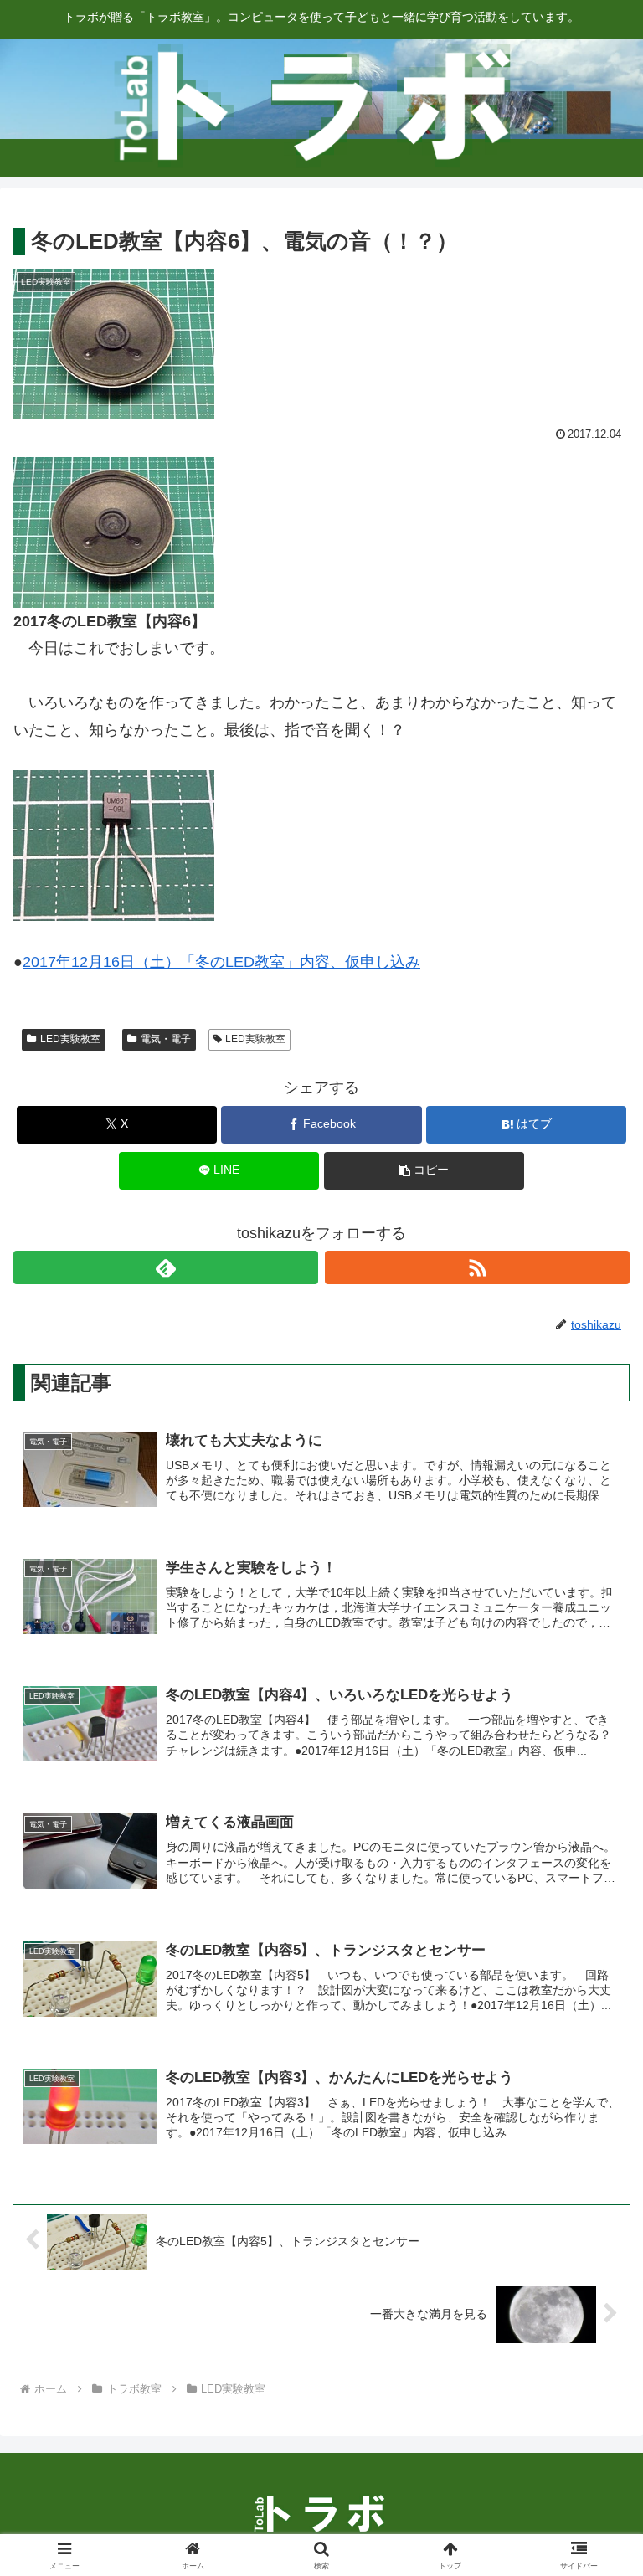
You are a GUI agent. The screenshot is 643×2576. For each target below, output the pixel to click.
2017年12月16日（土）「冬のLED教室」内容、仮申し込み (221, 962)
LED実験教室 (70, 1039)
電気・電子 (166, 1039)
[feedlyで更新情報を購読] (166, 1267)
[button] (424, 1171)
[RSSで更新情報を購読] (477, 1267)
